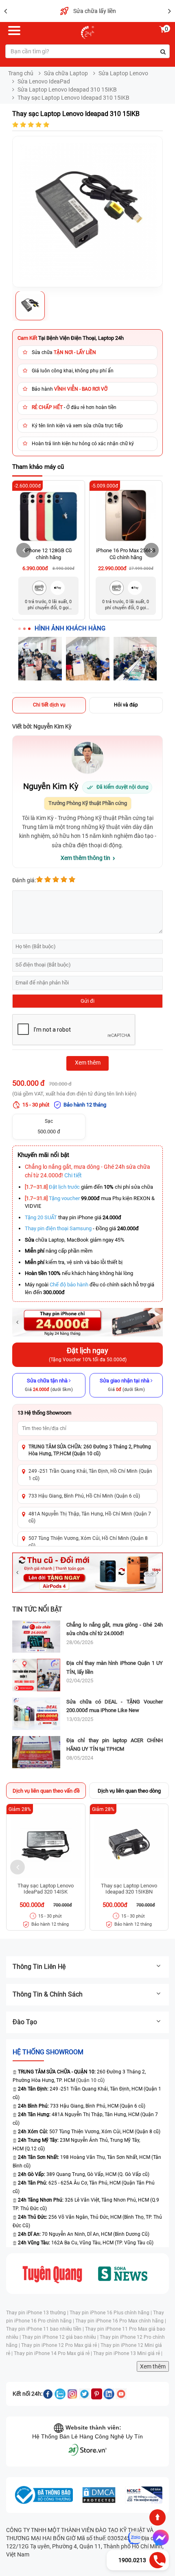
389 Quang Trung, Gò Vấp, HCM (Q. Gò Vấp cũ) (84, 2174)
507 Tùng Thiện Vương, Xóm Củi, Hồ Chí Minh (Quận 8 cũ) (88, 1542)
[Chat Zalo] (135, 2538)
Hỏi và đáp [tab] (126, 705)
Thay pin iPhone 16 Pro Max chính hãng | (121, 2321)
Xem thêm (153, 2366)
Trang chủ (21, 73)
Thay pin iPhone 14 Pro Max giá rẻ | (54, 2353)
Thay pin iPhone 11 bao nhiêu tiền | (46, 2329)
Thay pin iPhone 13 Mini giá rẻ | (128, 2353)
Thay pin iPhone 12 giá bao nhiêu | (61, 2337)
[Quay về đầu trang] (157, 2517)
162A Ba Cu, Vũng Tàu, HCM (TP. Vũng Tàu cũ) (86, 2243)
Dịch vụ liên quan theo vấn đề (46, 1791)
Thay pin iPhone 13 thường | (38, 2313)
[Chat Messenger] (159, 2538)
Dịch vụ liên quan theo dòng (129, 1791)
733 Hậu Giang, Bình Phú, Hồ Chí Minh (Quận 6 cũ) (84, 1496)
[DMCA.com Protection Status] (99, 2495)
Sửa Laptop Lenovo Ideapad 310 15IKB (67, 90)
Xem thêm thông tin (85, 858)
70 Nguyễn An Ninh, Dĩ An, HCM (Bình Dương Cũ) (84, 2234)
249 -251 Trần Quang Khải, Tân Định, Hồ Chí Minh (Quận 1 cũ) (90, 1475)
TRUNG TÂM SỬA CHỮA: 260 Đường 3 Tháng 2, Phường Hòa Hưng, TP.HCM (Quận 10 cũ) (90, 1450)
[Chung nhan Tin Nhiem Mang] (144, 2495)
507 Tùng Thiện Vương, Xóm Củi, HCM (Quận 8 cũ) (89, 2132)
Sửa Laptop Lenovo (123, 73)
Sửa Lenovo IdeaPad (44, 81)
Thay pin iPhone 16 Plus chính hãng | (111, 2313)
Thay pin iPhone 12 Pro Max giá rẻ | (61, 2345)
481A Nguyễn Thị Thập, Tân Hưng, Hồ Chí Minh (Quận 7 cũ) (90, 1517)
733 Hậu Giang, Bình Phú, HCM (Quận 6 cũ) (82, 2106)
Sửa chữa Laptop (66, 73)
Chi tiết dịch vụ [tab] (49, 705)
